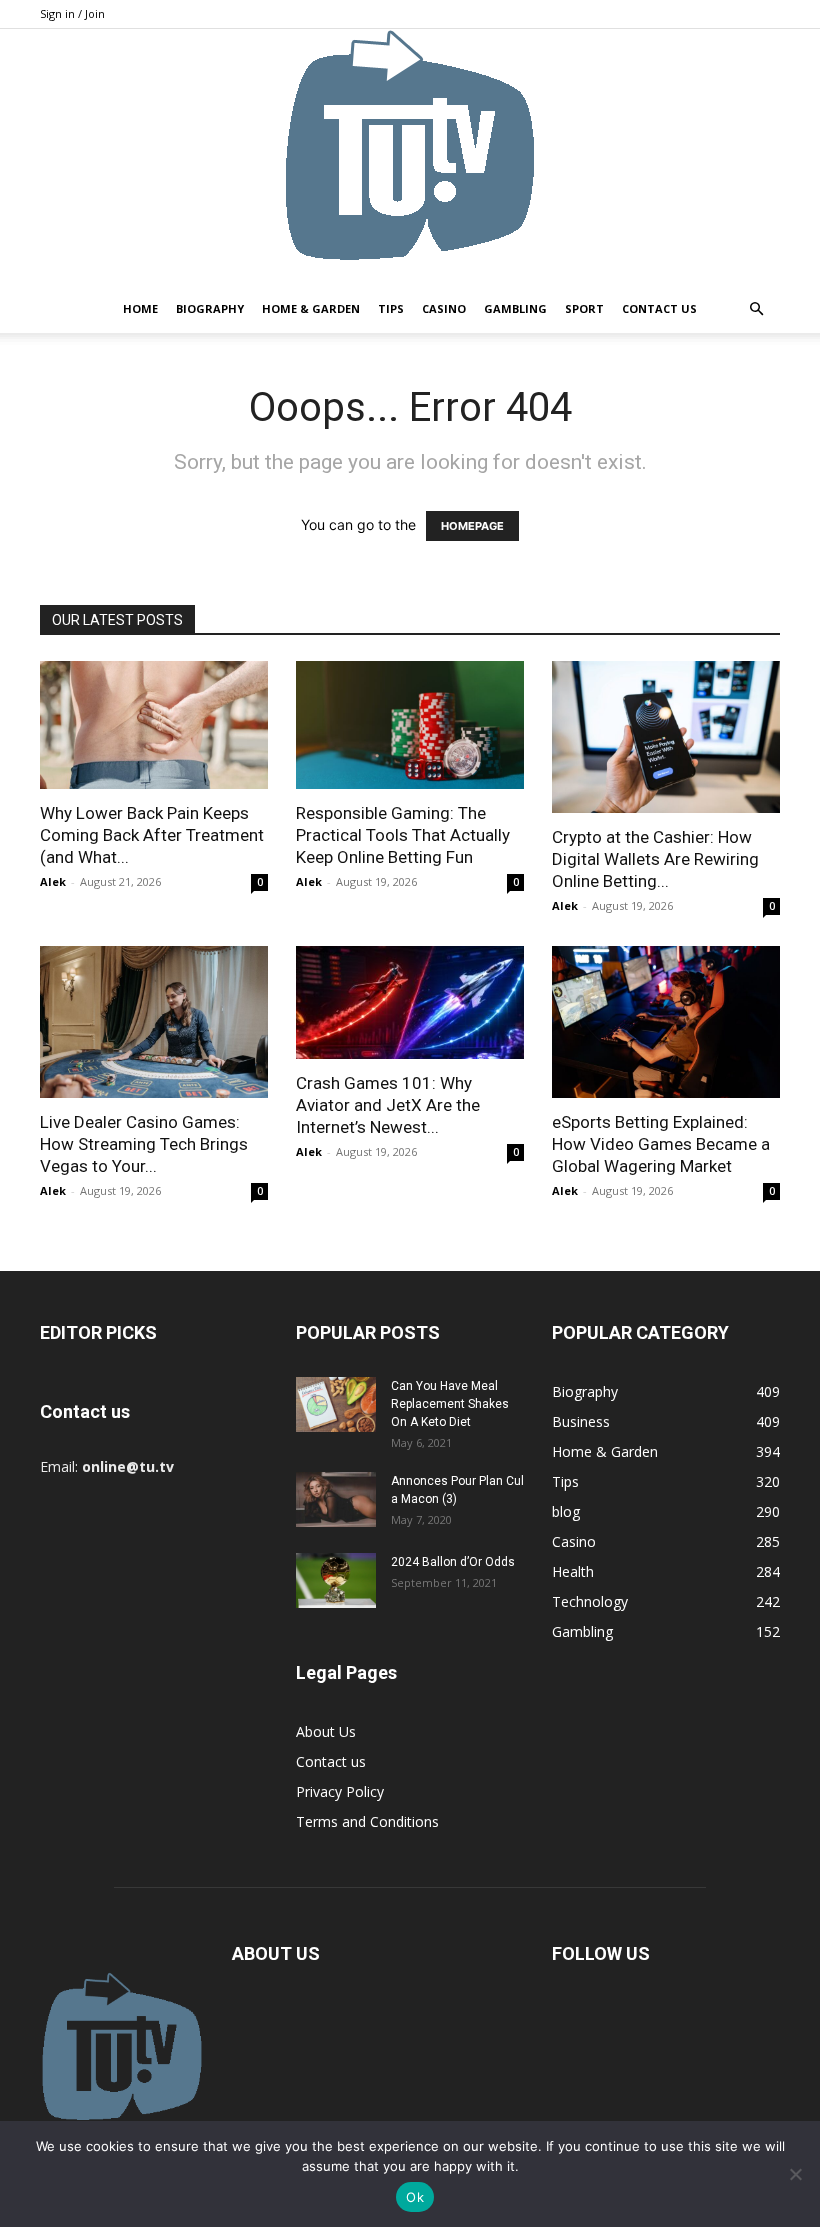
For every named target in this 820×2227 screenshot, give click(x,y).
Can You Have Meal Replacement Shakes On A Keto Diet (450, 1404)
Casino (444, 308)
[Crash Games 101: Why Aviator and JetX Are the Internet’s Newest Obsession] (410, 1002)
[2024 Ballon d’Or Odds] (336, 1580)
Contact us (659, 308)
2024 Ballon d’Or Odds (453, 1562)
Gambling (515, 308)
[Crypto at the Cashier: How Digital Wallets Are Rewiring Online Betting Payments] (666, 737)
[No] (795, 2174)
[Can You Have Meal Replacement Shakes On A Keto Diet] (336, 1404)
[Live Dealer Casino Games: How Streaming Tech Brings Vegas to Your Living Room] (154, 1022)
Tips (391, 308)
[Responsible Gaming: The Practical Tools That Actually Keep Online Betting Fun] (410, 725)
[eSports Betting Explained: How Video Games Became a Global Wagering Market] (666, 1022)
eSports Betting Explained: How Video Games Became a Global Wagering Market (661, 1144)
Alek (53, 881)
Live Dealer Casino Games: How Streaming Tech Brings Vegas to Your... (144, 1144)
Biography (210, 308)
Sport (584, 308)
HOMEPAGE (472, 526)
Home (140, 308)
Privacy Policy (340, 1791)
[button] (756, 309)
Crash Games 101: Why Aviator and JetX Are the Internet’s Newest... (388, 1105)
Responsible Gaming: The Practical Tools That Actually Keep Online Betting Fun (403, 835)
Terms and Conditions (367, 1821)
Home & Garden (311, 308)
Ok (415, 2197)
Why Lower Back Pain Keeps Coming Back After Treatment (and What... (152, 835)
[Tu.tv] (410, 157)
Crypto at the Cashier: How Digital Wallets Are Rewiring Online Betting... (655, 859)
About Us (326, 1731)
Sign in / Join (72, 13)
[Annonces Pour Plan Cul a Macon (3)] (336, 1499)
